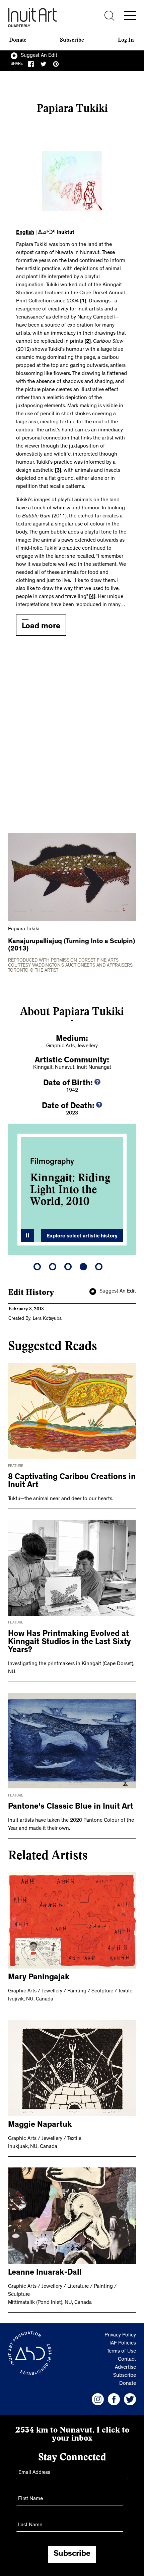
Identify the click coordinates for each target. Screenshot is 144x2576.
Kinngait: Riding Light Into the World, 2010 (70, 1189)
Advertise (125, 2368)
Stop (27, 1235)
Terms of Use (121, 2352)
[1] (83, 301)
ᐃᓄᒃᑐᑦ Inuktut (56, 233)
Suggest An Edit (39, 56)
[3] (58, 471)
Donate (18, 40)
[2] (88, 342)
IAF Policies (123, 2343)
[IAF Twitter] (130, 2399)
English (25, 233)
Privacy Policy (120, 2335)
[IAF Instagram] (98, 2399)
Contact (127, 2360)
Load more (41, 627)
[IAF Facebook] (114, 2399)
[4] (92, 597)
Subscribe (72, 40)
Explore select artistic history (82, 1236)
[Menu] (130, 15)
